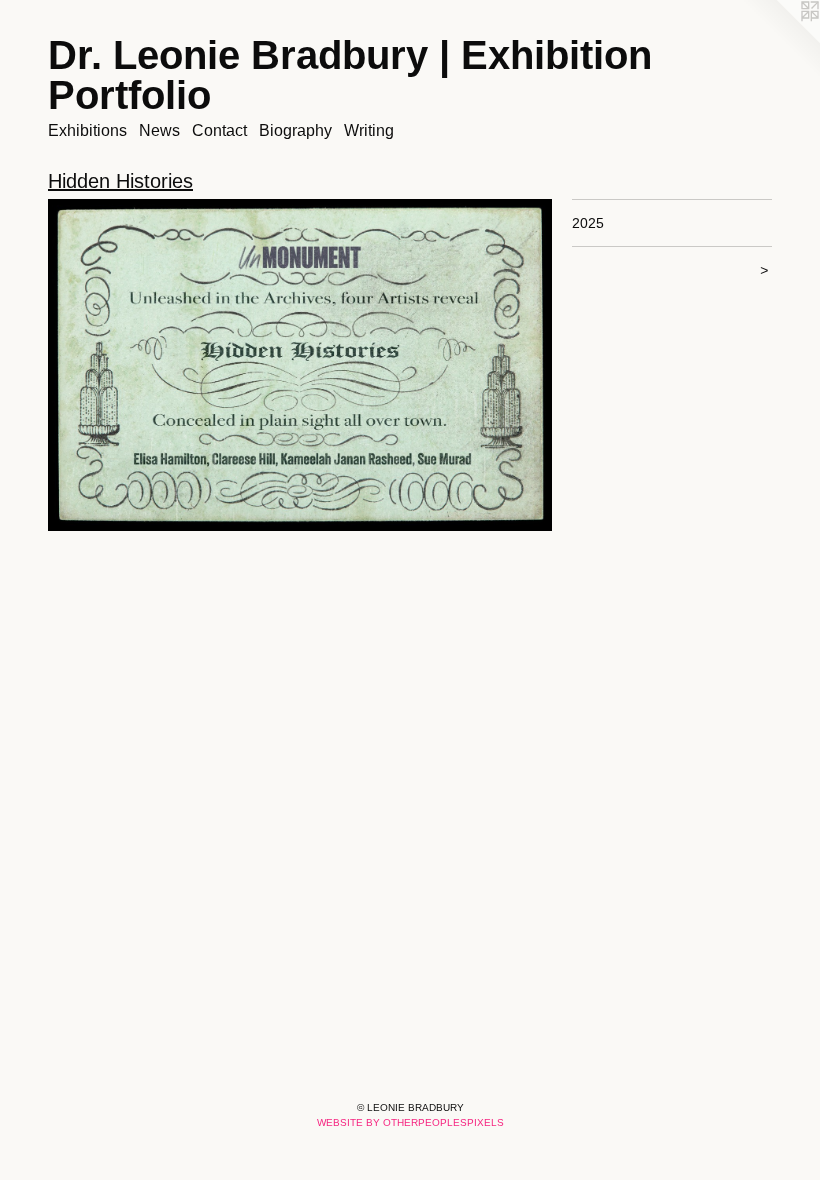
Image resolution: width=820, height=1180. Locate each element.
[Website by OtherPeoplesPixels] (780, 40)
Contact (219, 130)
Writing (369, 130)
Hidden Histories (120, 181)
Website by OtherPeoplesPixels (410, 1122)
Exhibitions (87, 130)
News (159, 130)
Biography (295, 130)
